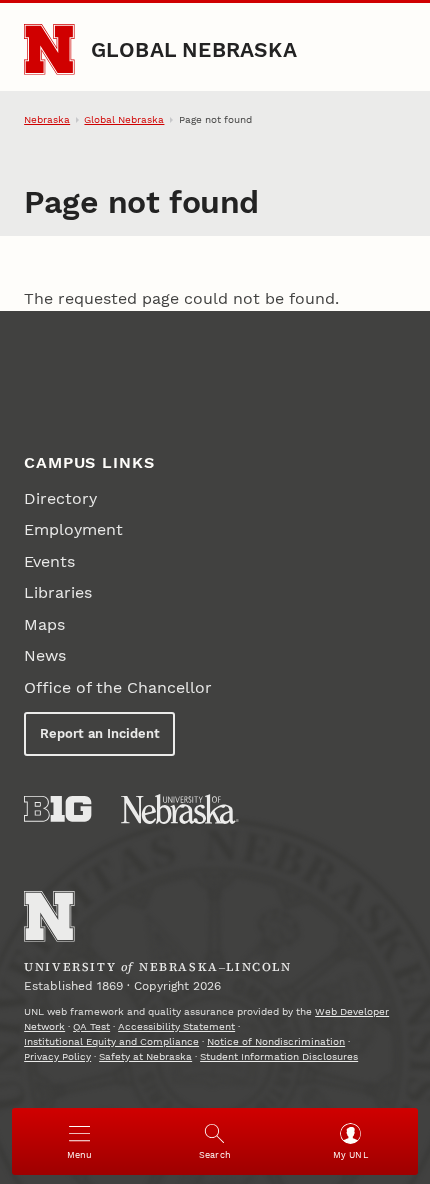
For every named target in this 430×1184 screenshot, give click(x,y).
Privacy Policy (57, 1056)
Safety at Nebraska (145, 1056)
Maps (44, 624)
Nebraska (47, 119)
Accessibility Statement (176, 1026)
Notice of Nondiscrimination (276, 1041)
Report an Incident (100, 733)
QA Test (91, 1026)
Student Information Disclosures (279, 1056)
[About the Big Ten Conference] (57, 809)
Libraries (58, 592)
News (45, 655)
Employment (73, 529)
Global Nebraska (194, 49)
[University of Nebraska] (180, 809)
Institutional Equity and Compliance (111, 1041)
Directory (60, 498)
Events (49, 561)
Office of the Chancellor (118, 687)
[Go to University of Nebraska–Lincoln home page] (49, 49)
